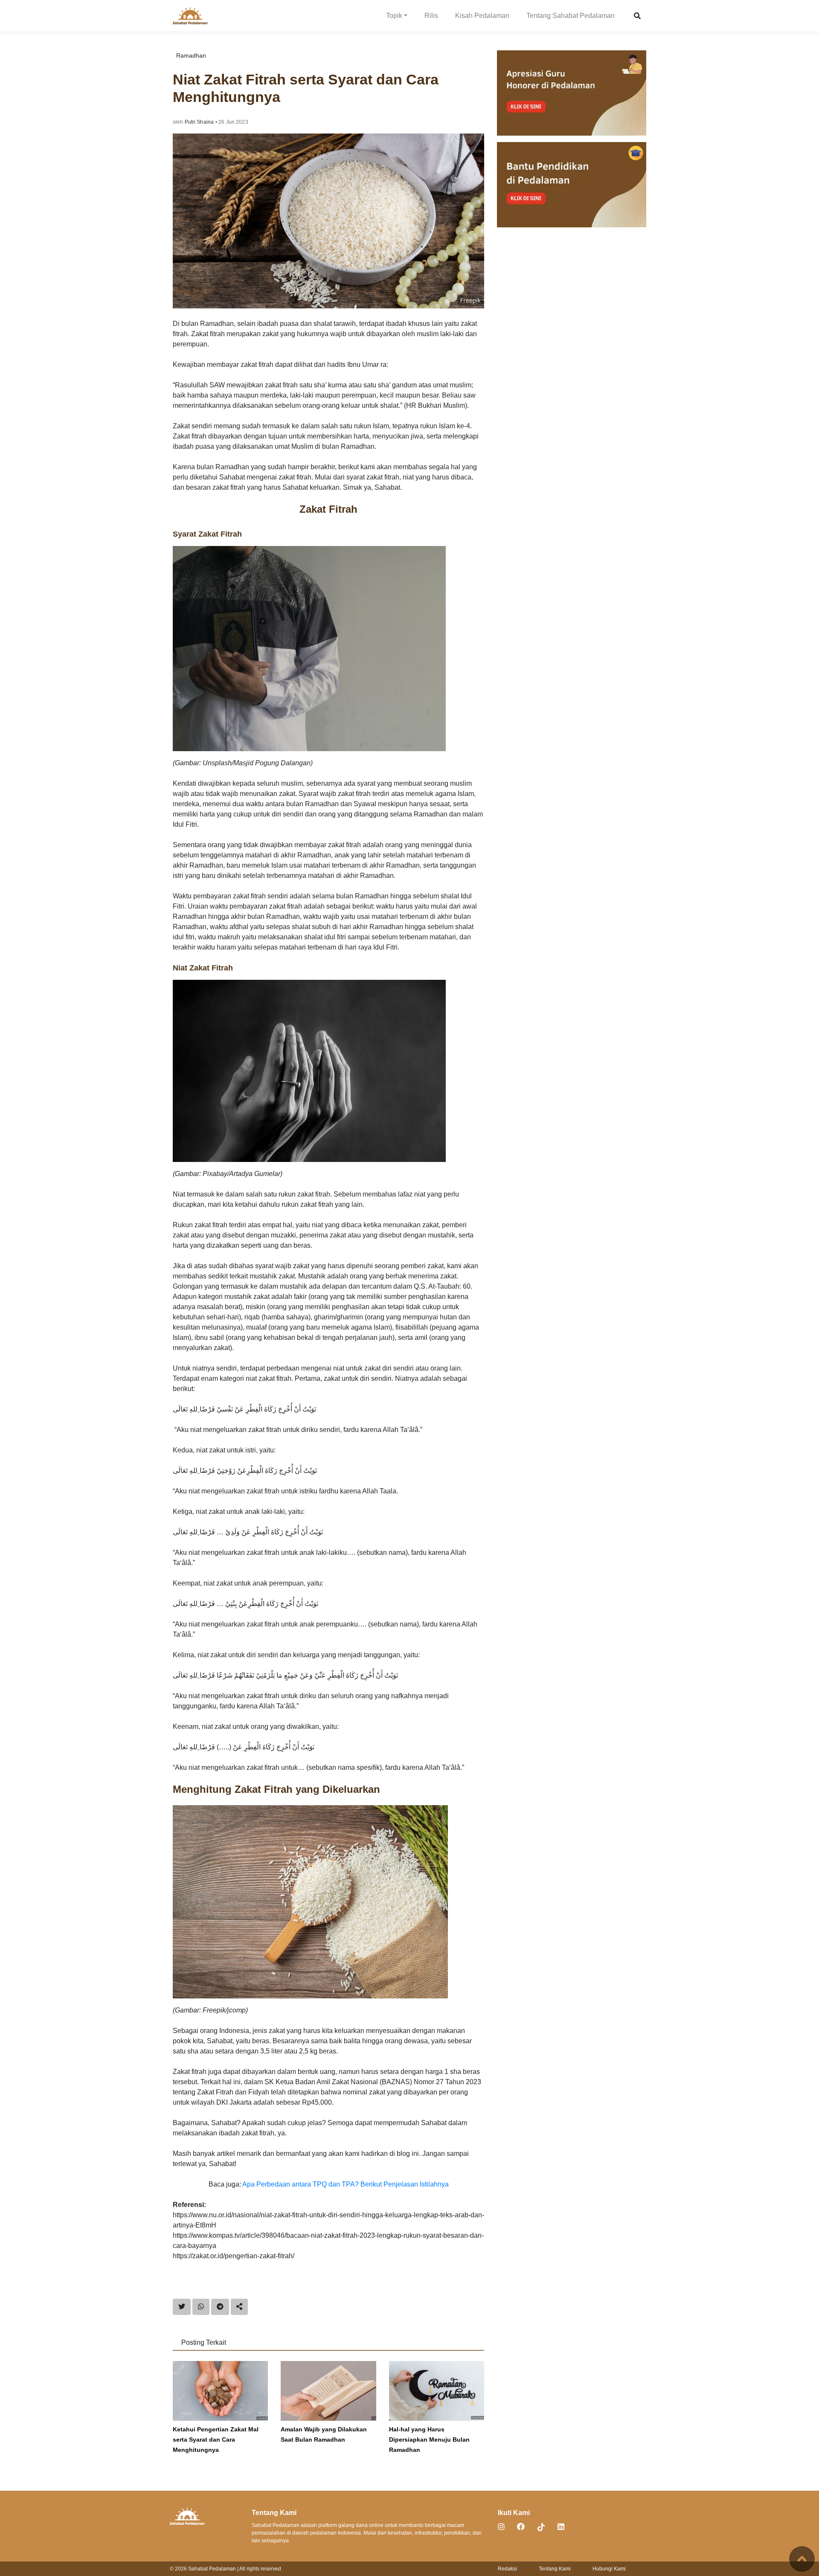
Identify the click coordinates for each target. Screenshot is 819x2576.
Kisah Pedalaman (482, 16)
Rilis (431, 16)
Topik (394, 16)
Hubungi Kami (609, 2569)
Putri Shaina (199, 122)
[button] (637, 16)
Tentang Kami (555, 2569)
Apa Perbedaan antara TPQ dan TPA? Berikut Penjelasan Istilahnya (346, 2184)
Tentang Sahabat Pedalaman (571, 16)
